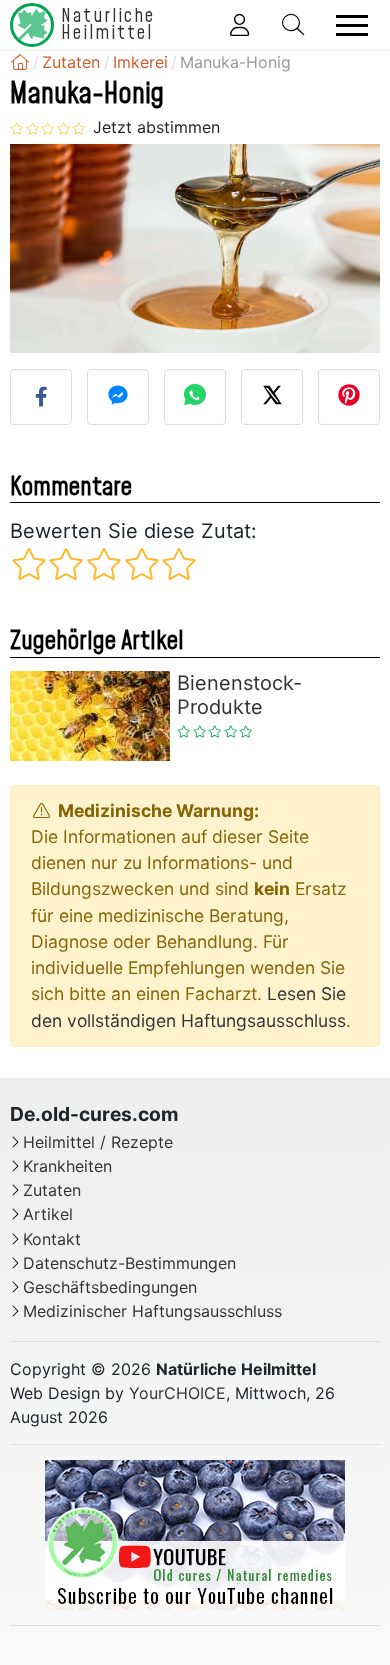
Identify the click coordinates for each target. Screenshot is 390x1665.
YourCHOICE (177, 1393)
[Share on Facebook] (41, 397)
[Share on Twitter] (272, 397)
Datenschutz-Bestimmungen (129, 1263)
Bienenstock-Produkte (239, 695)
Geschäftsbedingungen (110, 1287)
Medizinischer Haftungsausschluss (152, 1311)
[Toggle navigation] (352, 25)
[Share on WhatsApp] (195, 397)
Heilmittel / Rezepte (98, 1142)
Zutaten (52, 1190)
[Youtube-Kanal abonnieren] (195, 1534)
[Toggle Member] (239, 25)
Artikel (48, 1214)
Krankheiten (67, 1166)
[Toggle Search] (293, 25)
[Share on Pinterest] (349, 397)
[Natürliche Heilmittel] (20, 62)
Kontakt (52, 1239)
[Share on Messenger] (118, 397)
